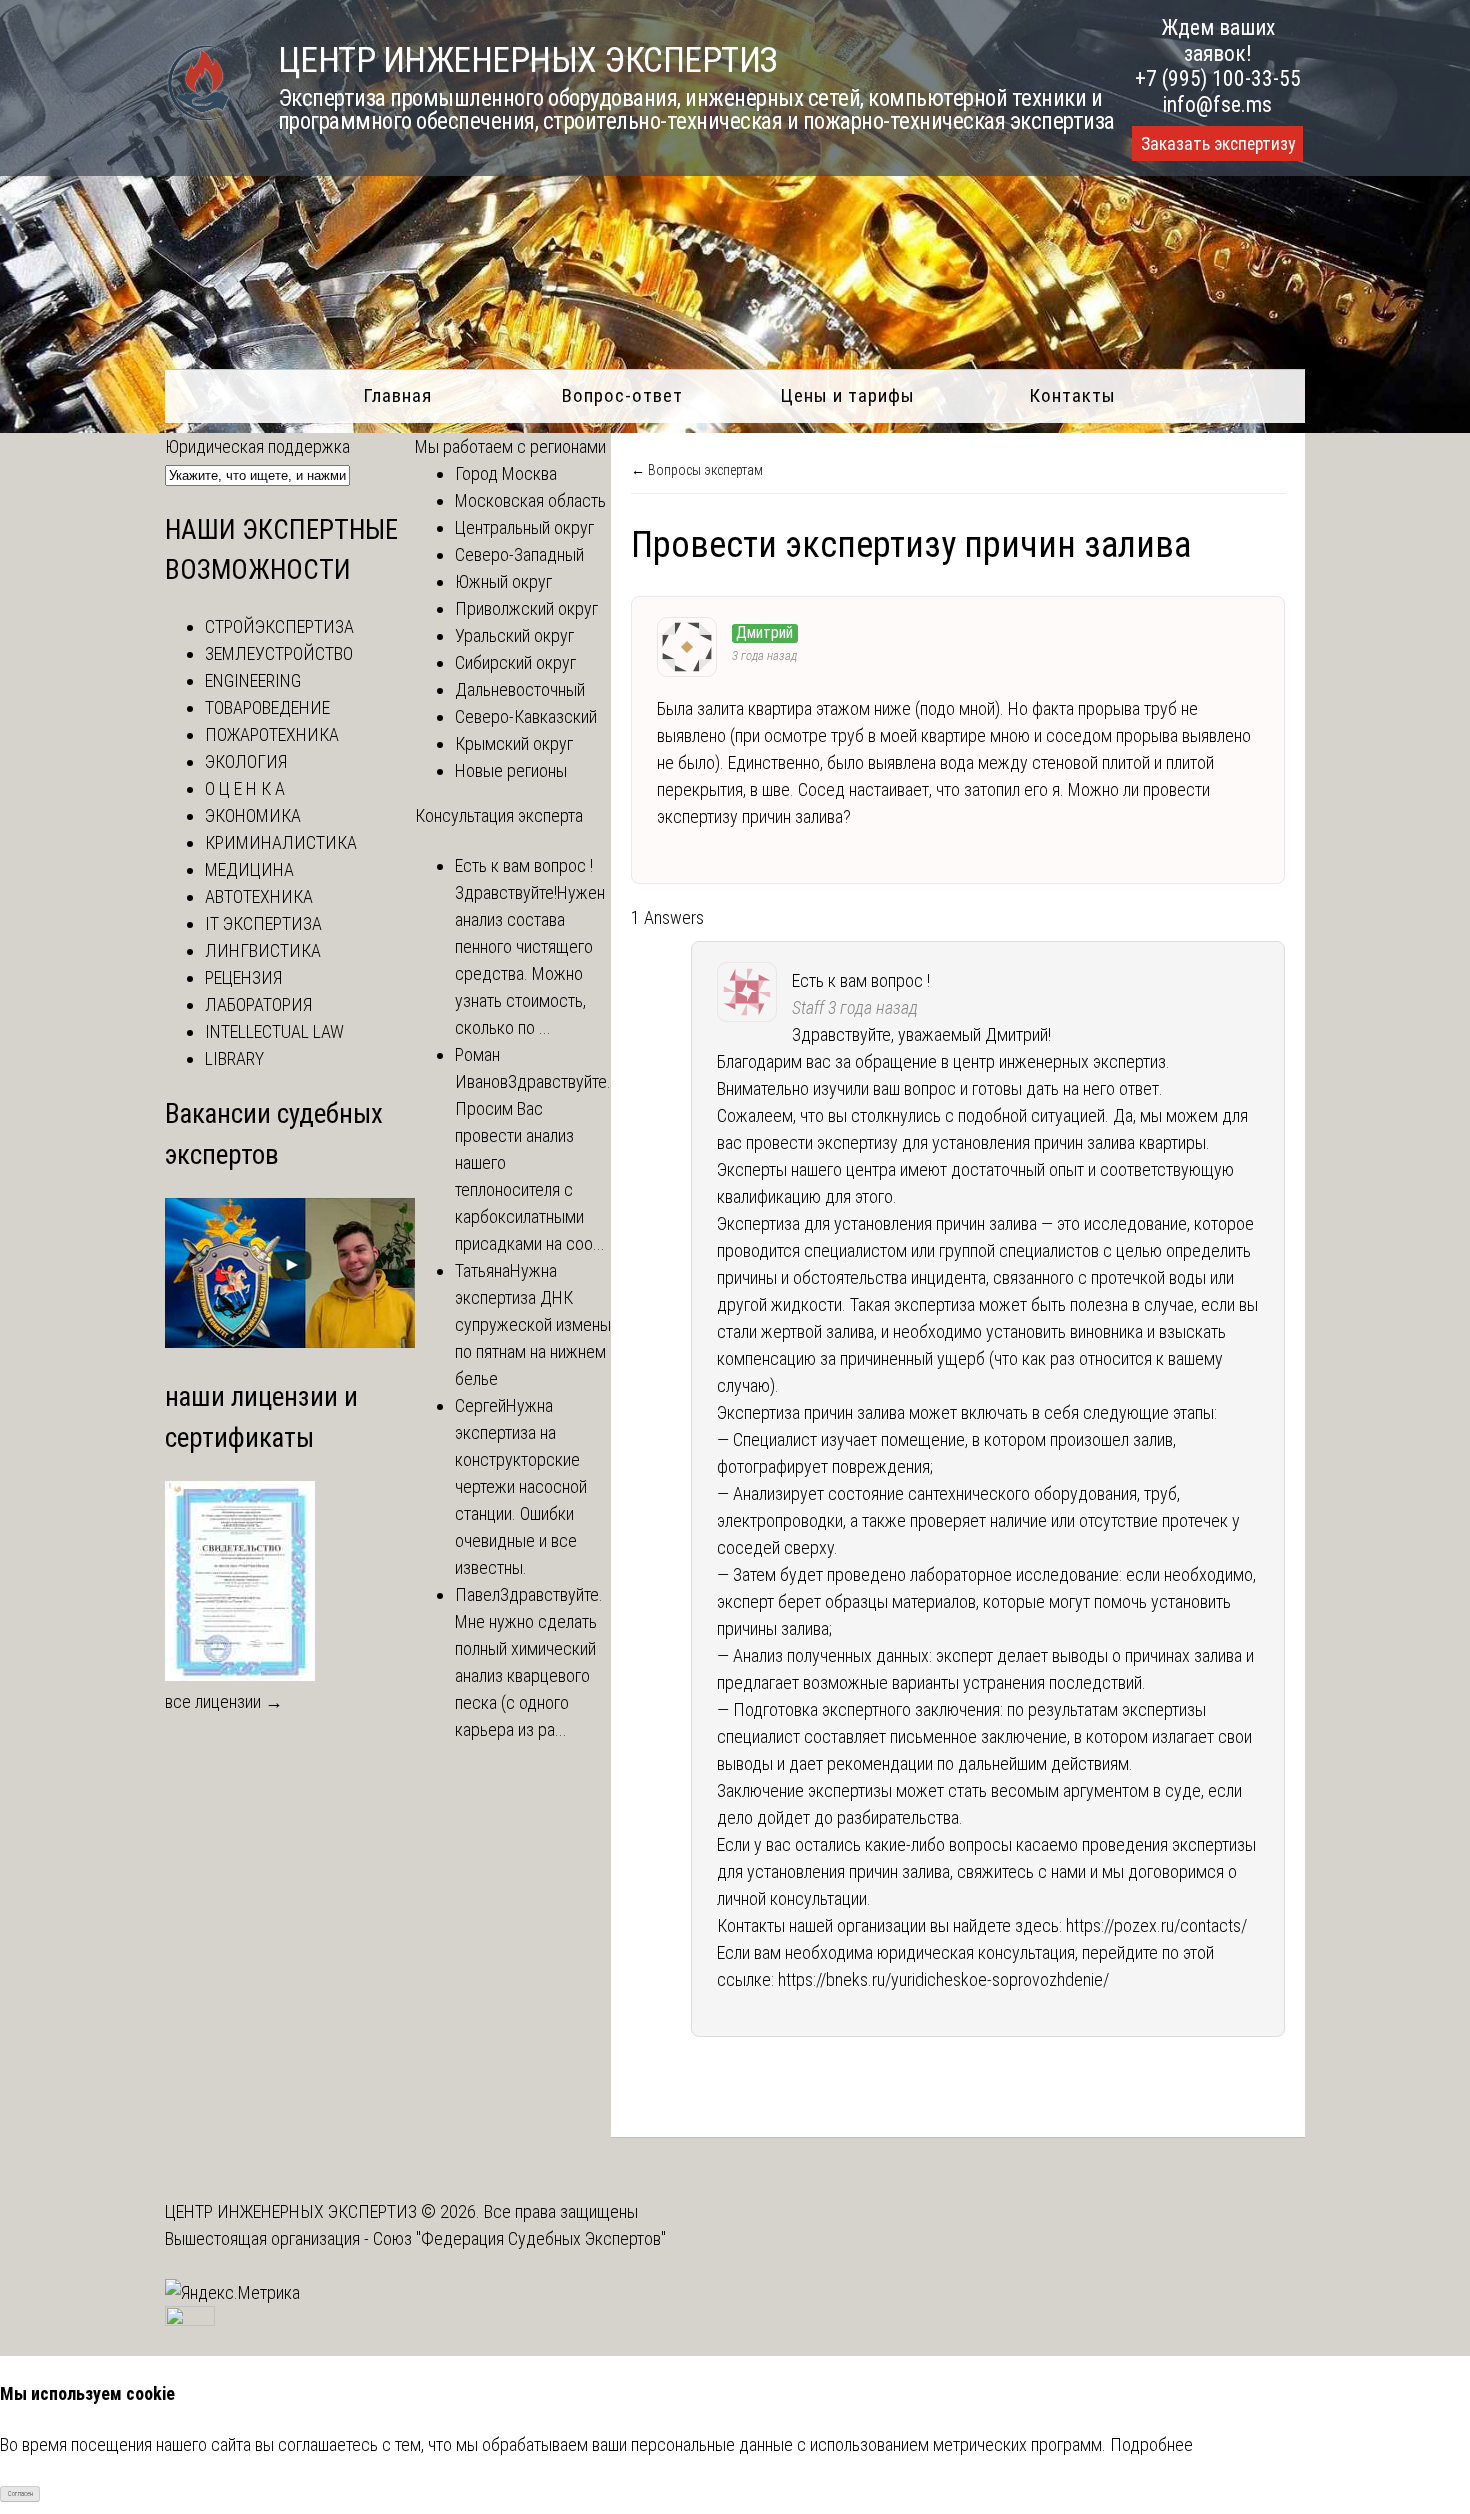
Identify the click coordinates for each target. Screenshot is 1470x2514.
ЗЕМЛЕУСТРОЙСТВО (279, 653)
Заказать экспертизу (1218, 144)
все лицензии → (224, 1701)
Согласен (20, 2494)
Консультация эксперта (499, 815)
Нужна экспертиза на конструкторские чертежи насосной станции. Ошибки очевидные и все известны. (521, 1486)
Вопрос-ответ (622, 395)
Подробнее (1151, 2444)
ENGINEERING (253, 680)
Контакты (1072, 395)
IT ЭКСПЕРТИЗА (263, 923)
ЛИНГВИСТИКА (263, 950)
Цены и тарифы (847, 395)
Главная (397, 395)
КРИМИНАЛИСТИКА (281, 842)
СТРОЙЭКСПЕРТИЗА (279, 626)
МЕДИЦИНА (249, 869)
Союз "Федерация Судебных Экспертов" (519, 2238)
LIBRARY (234, 1058)
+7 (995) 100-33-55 (1218, 78)
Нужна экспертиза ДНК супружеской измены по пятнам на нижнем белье (533, 1324)
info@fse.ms (1217, 104)
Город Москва (506, 473)
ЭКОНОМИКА (253, 815)
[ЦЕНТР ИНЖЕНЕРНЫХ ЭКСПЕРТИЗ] (199, 118)
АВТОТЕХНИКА (259, 896)
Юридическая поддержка (257, 446)
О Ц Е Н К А (245, 788)
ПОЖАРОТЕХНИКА (272, 734)
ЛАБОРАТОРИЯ (258, 1004)
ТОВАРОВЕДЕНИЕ (267, 707)
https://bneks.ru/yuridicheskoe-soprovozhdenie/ (943, 1979)
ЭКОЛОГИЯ (246, 761)
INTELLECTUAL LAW (274, 1031)
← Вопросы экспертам (697, 470)
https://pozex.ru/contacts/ (1156, 1925)
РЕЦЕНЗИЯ (243, 977)
